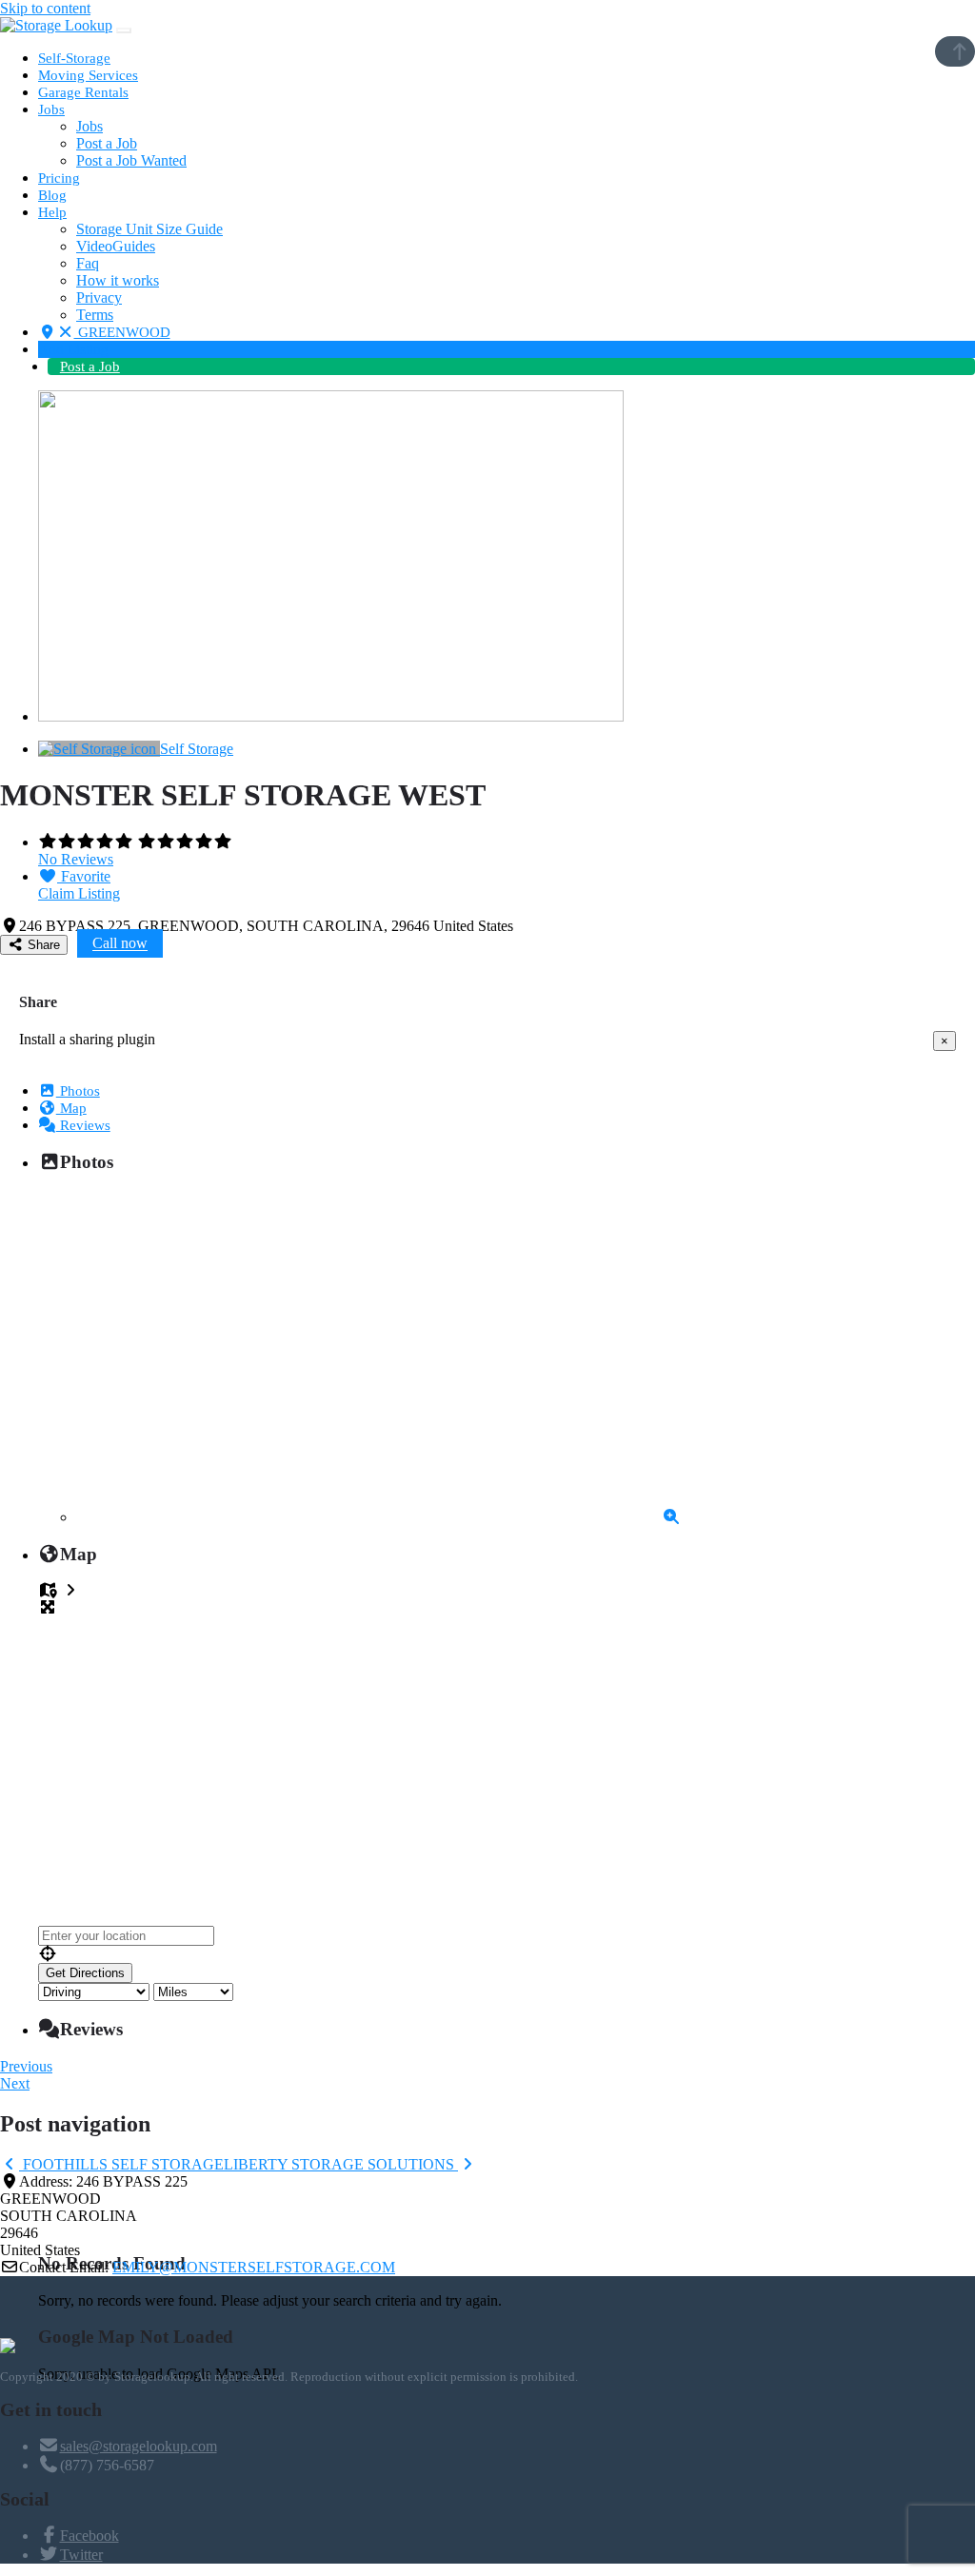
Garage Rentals (83, 92)
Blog (52, 195)
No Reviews (76, 859)
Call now (120, 944)
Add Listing (73, 349)
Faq (88, 263)
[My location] (507, 1954)
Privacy (99, 297)
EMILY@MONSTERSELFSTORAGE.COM (254, 2267)
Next (15, 2083)
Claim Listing (79, 893)
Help (52, 212)
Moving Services (88, 75)
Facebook (90, 2536)
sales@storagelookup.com (139, 2446)
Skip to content (45, 8)
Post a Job (107, 143)
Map (71, 1108)
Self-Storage (74, 58)
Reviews (83, 1125)
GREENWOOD (122, 332)
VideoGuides (116, 246)
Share (42, 945)
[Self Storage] (99, 749)
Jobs (51, 109)
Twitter (81, 2555)
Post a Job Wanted (131, 160)
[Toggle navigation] (124, 30)
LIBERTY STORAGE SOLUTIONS (341, 2164)
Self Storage (197, 749)
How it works (118, 280)
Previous (26, 2066)
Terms (95, 315)
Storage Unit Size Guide (149, 229)
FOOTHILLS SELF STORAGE (121, 2164)
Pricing (59, 178)
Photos (78, 1091)
